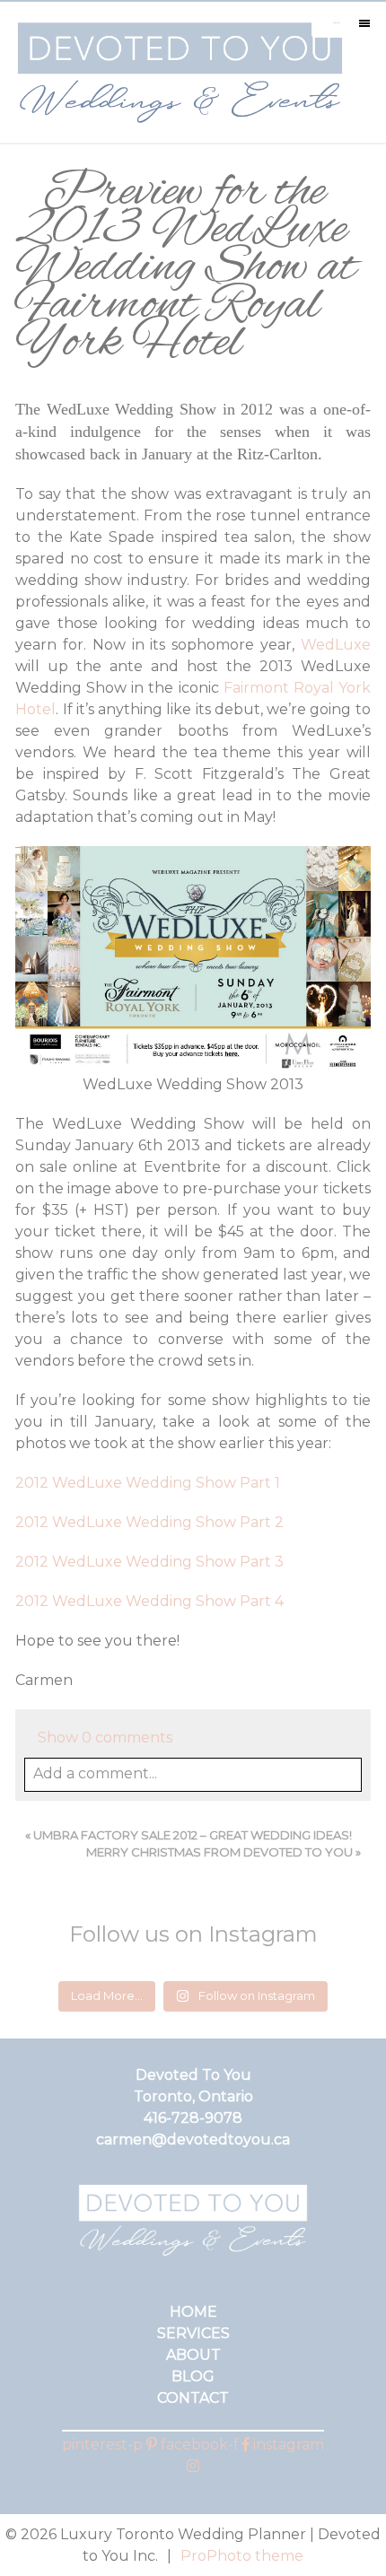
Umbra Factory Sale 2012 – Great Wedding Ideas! (193, 1835)
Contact (193, 2398)
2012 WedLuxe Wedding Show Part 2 (149, 1522)
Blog (193, 2376)
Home (193, 2312)
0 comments (105, 1738)
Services (193, 2333)
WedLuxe (336, 645)
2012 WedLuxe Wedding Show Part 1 (148, 1483)
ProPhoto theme (242, 2556)
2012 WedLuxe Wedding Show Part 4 (149, 1601)
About (193, 2355)
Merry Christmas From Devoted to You (219, 1852)
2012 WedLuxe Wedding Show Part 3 (149, 1562)
